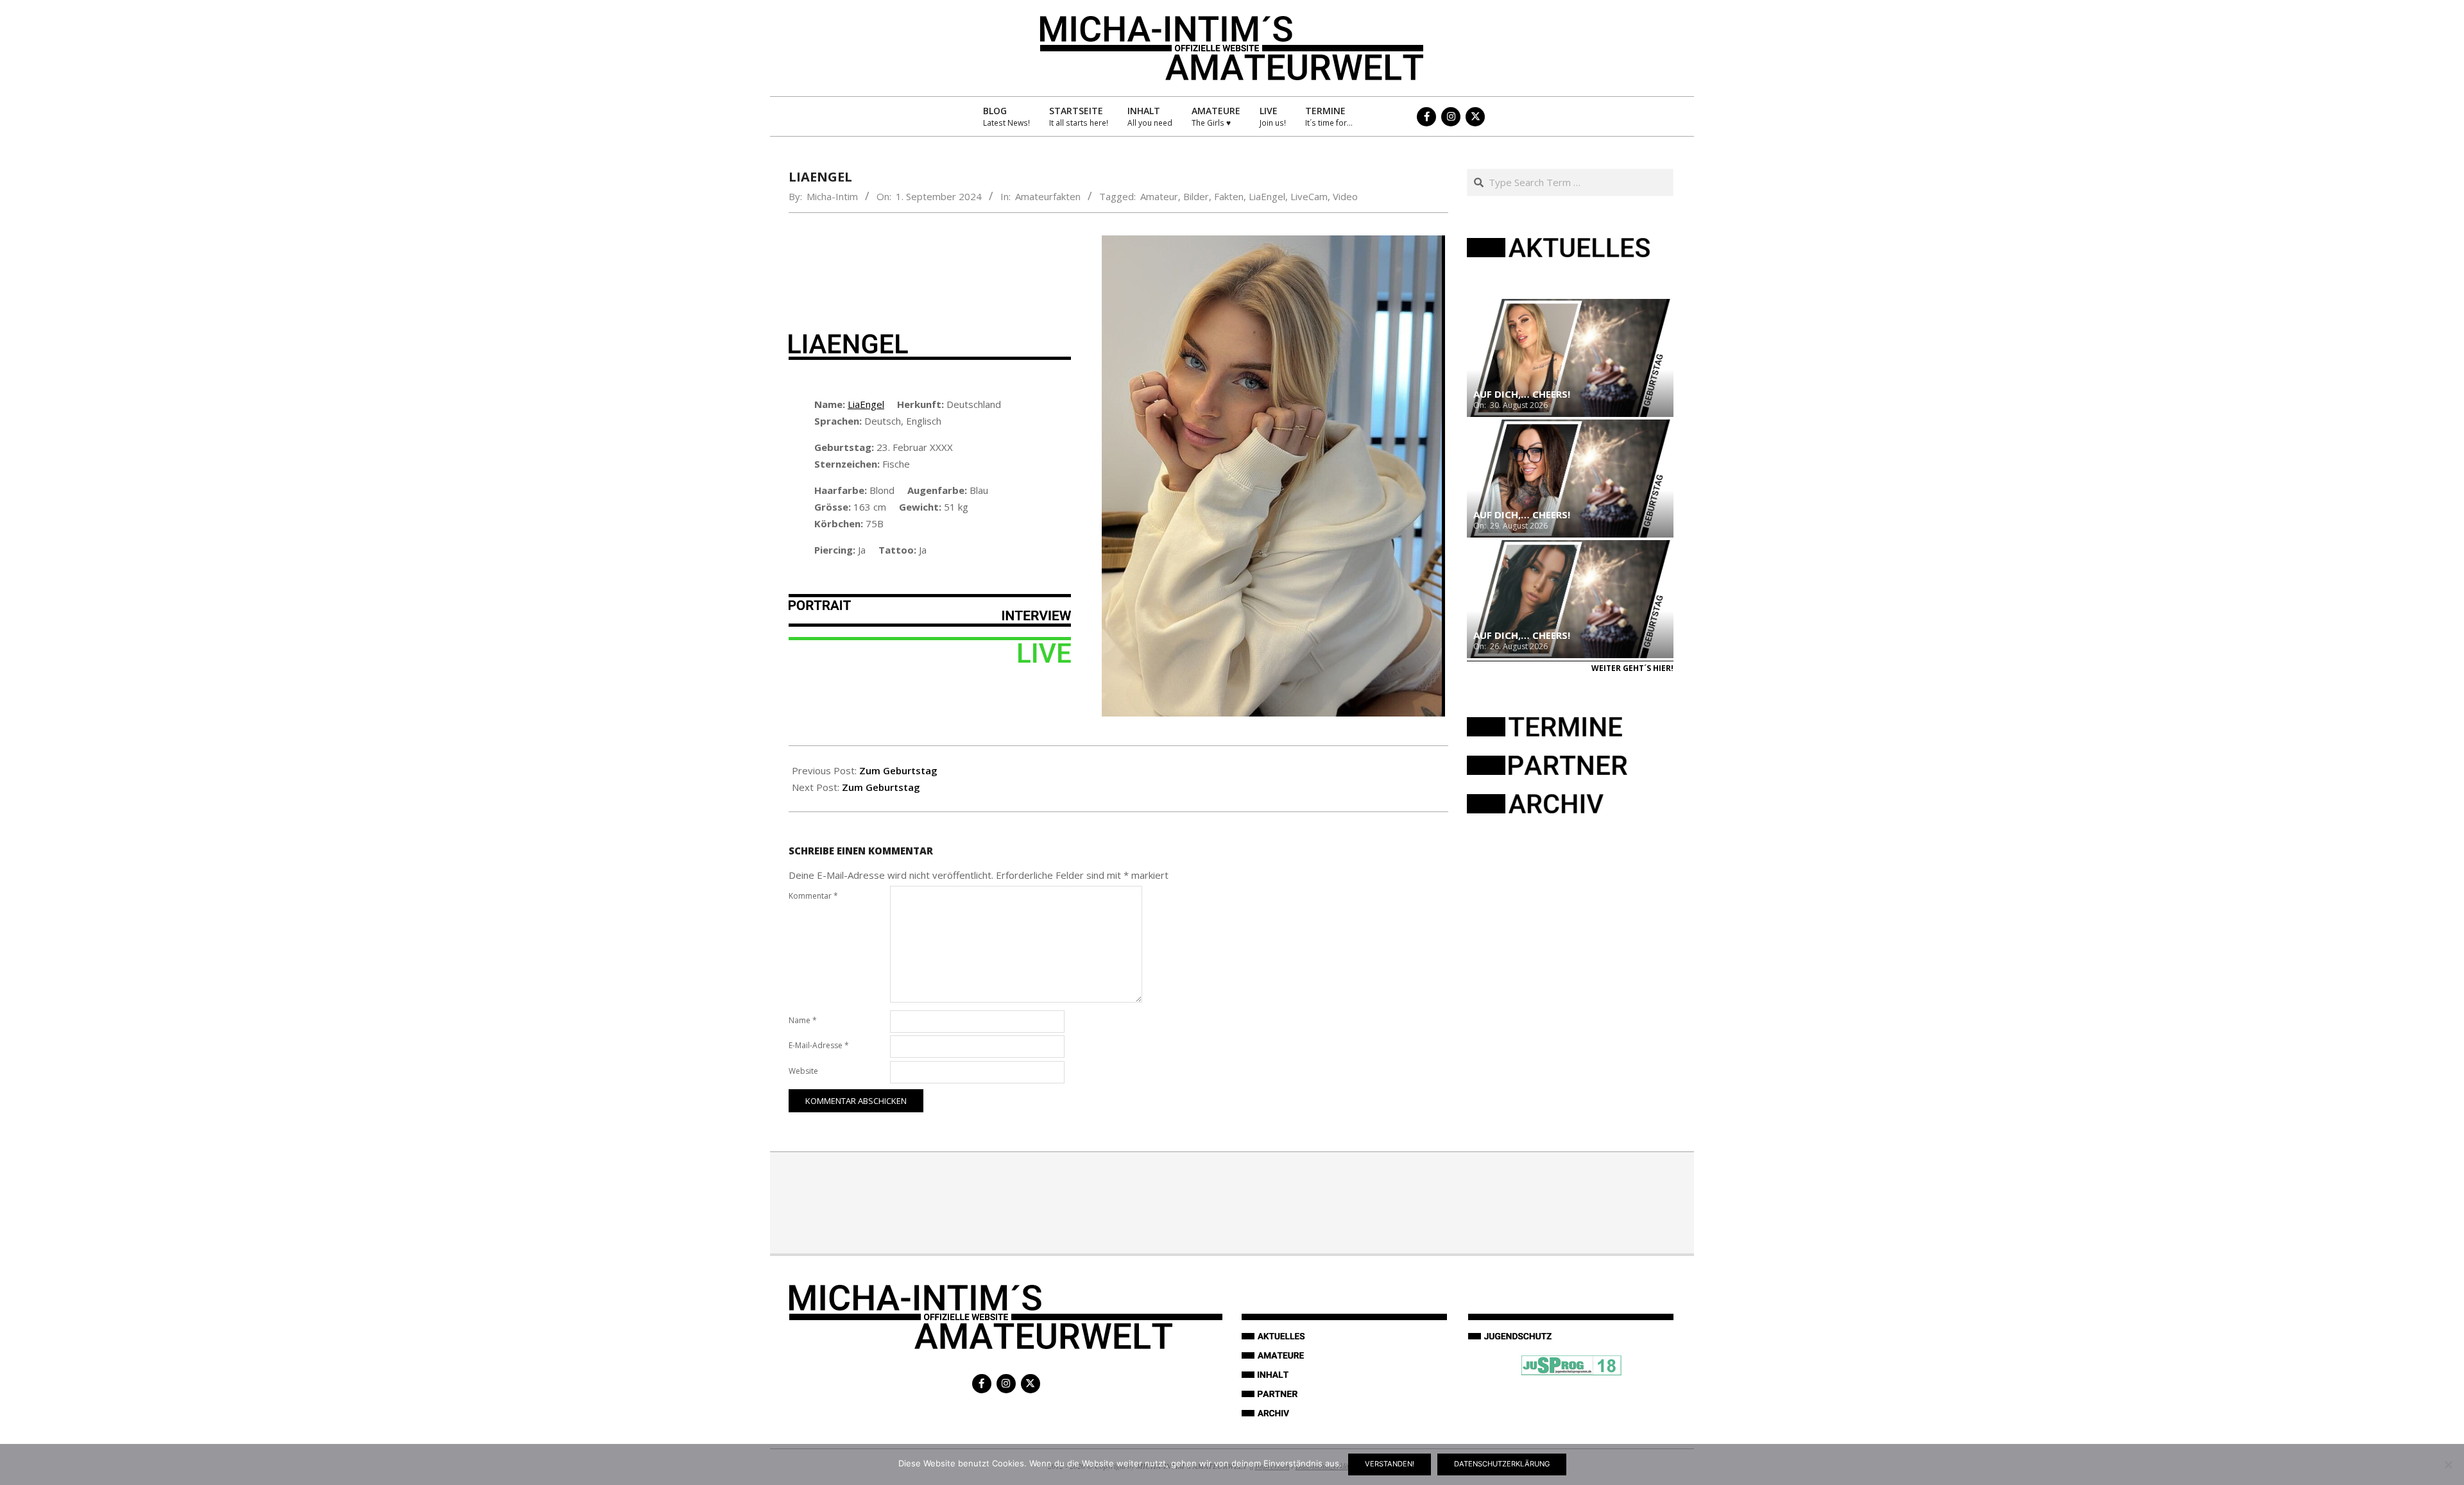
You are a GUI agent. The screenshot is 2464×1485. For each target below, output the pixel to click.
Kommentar (813, 896)
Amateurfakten (1048, 196)
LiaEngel (1267, 196)
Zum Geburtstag (898, 770)
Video (1345, 196)
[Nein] (2448, 1464)
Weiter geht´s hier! (1632, 668)
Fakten (1229, 196)
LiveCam (1309, 196)
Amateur (1159, 196)
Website (803, 1071)
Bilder (1196, 196)
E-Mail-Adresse (819, 1045)
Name (803, 1020)
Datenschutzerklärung (1502, 1464)
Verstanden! (1390, 1464)
